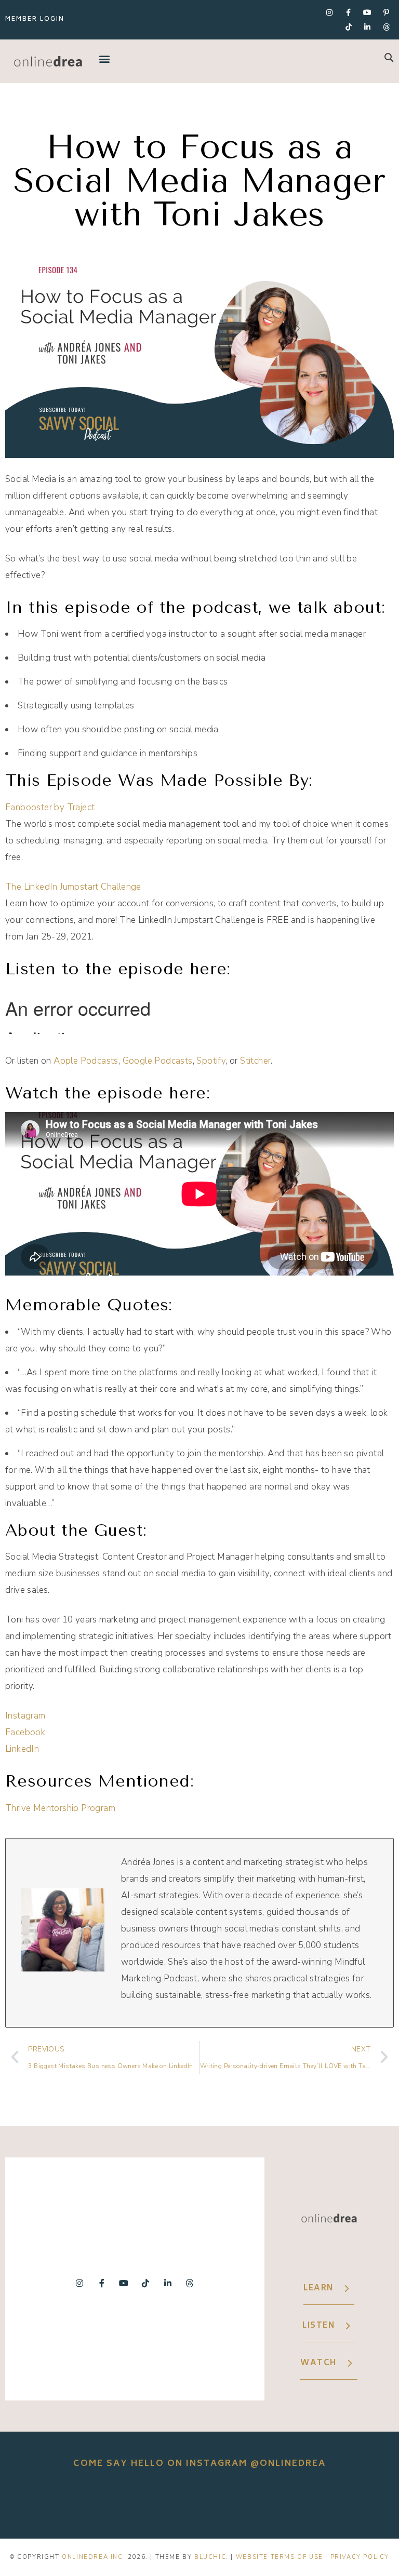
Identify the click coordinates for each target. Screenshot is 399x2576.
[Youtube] (367, 12)
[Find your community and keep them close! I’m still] (122, 2504)
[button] (105, 58)
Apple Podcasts (86, 1061)
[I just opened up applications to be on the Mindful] (44, 2504)
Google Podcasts (158, 1061)
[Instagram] (329, 12)
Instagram (25, 1716)
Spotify (211, 1061)
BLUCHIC (210, 2557)
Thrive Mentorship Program (60, 1808)
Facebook (25, 1732)
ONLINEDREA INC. (94, 2557)
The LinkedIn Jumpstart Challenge (73, 887)
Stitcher (255, 1061)
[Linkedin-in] (367, 27)
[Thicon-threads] (387, 27)
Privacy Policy (360, 2557)
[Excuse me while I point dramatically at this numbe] (277, 2504)
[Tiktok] (349, 27)
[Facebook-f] (349, 12)
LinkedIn (22, 1749)
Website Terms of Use (280, 2557)
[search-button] (389, 57)
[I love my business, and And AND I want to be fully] (355, 2504)
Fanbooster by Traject (50, 807)
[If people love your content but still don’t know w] (199, 2504)
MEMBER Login (35, 19)
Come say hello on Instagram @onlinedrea (199, 2464)
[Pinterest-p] (387, 12)
